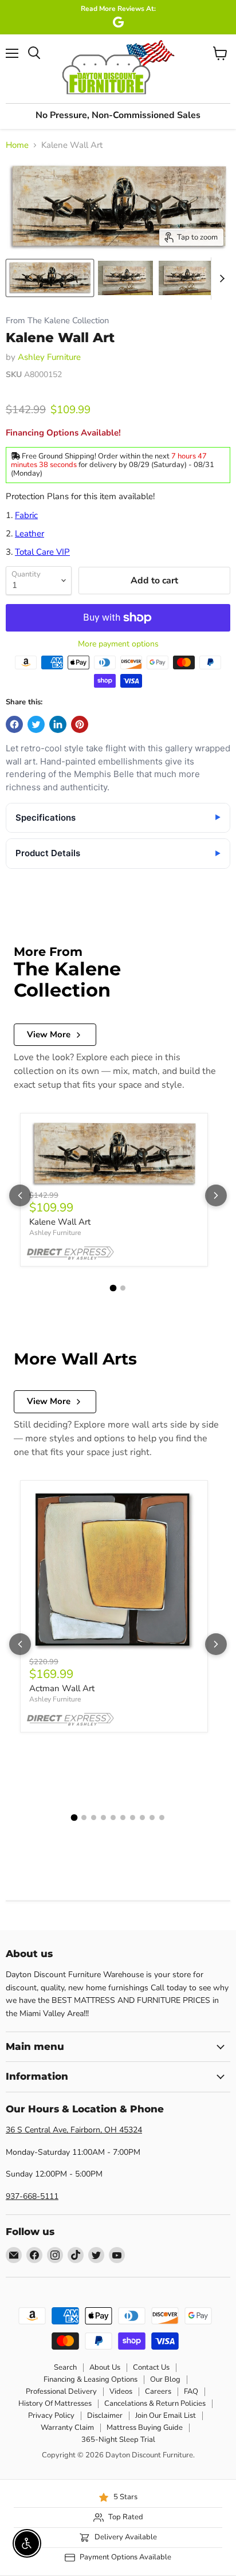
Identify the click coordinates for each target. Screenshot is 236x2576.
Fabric (26, 515)
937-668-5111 (32, 2196)
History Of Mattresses (55, 2404)
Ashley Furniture (49, 357)
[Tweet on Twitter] (36, 724)
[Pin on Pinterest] (80, 724)
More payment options (118, 644)
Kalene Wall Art (60, 1222)
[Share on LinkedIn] (58, 724)
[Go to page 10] (162, 1818)
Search (65, 2367)
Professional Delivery (61, 2391)
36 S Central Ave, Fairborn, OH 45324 (74, 2130)
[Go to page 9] (152, 1818)
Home (17, 145)
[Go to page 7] (133, 1818)
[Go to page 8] (142, 1818)
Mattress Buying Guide (145, 2428)
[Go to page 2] (123, 1288)
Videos (121, 2391)
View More (49, 1034)
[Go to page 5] (113, 1818)
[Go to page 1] (113, 1288)
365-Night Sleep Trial (118, 2440)
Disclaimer (105, 2416)
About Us (105, 2367)
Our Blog (165, 2379)
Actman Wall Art (62, 1688)
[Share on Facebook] (14, 724)
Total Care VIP (42, 552)
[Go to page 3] (94, 1818)
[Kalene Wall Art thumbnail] (50, 278)
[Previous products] (20, 1195)
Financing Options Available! (63, 433)
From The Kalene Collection (57, 321)
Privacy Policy (51, 2416)
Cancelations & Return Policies (155, 2404)
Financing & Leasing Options (91, 2379)
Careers (158, 2391)
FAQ (191, 2391)
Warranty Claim (67, 2428)
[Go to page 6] (123, 1818)
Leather (29, 534)
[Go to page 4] (103, 1818)
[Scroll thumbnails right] (220, 279)
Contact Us (151, 2367)
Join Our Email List (166, 2416)
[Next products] (216, 1195)
